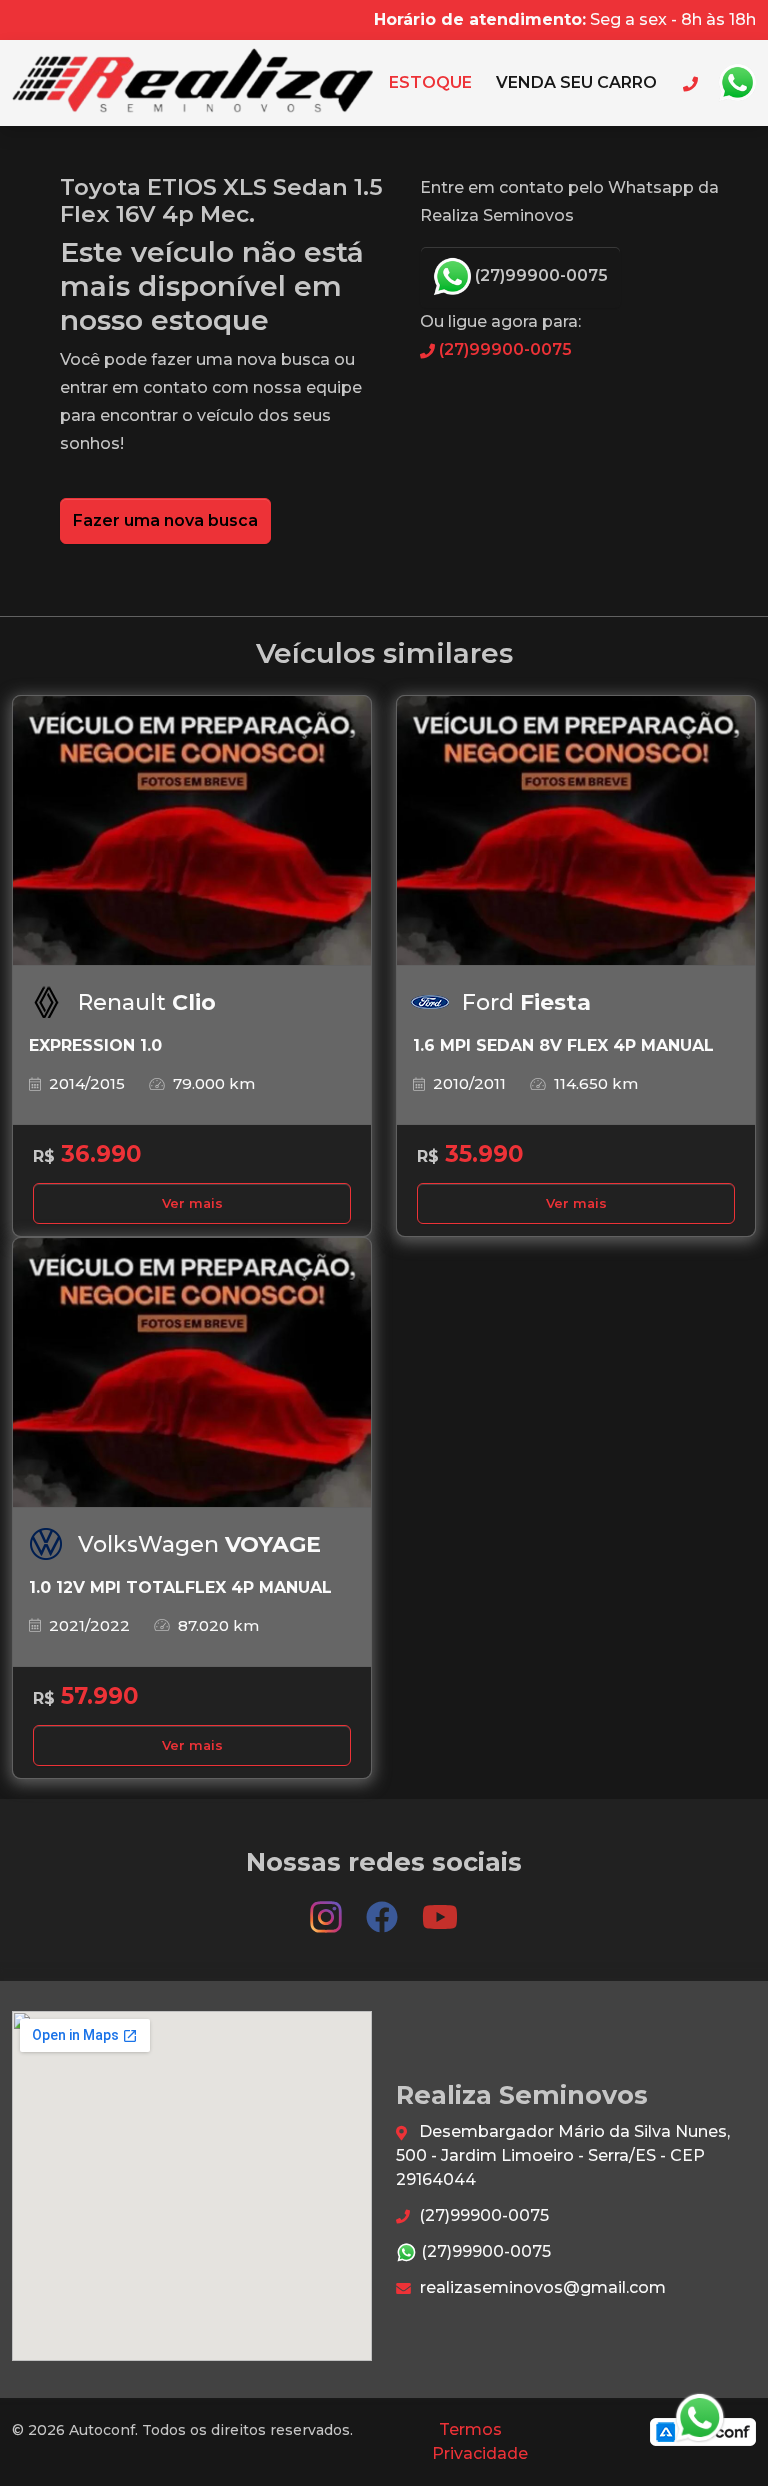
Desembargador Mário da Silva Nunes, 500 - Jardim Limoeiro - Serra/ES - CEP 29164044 (563, 2155)
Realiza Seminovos (192, 83)
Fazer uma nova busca (165, 520)
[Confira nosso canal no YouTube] (440, 1908)
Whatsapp (737, 83)
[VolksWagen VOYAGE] (192, 1373)
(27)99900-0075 (539, 275)
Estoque (430, 82)
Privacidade (480, 2453)
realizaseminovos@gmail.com (541, 2287)
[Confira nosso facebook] (384, 1908)
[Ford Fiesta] (576, 831)
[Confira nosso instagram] (328, 1908)
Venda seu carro (576, 82)
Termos (470, 2429)
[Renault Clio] (192, 831)
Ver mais (192, 1203)
